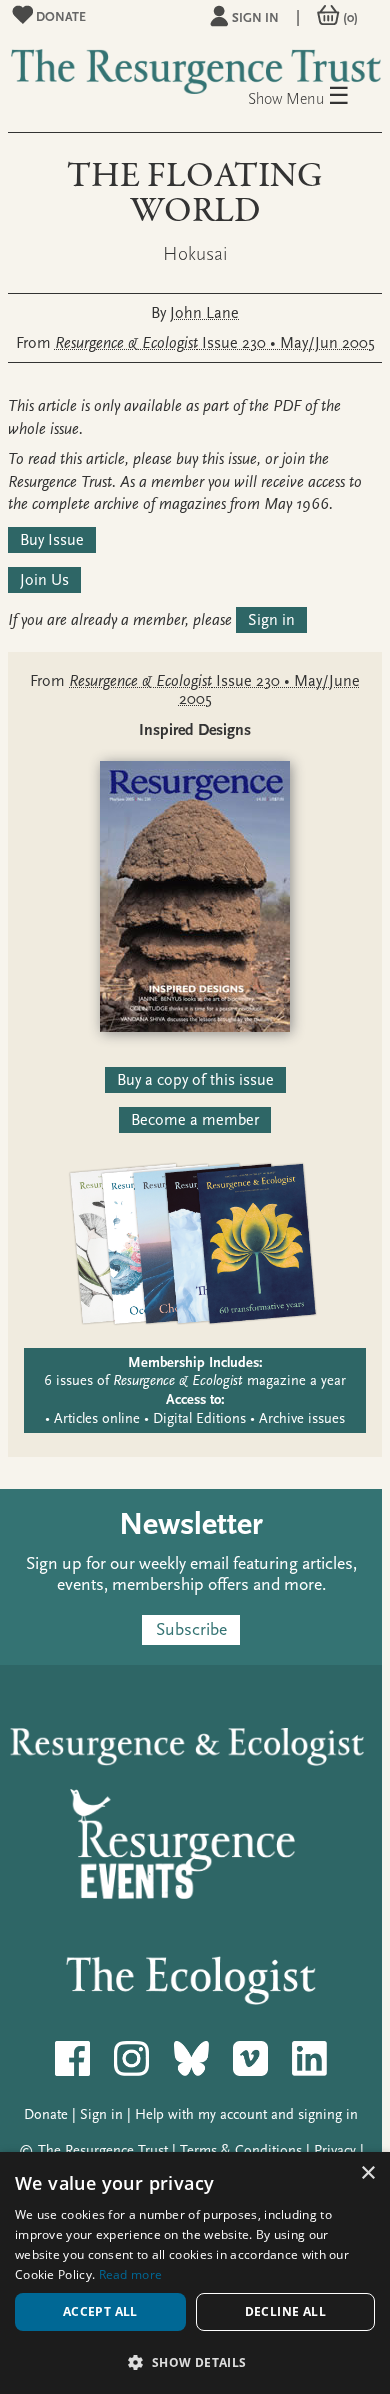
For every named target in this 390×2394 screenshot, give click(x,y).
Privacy (335, 2150)
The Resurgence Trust (103, 2150)
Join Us (44, 580)
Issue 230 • (215, 343)
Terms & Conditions (241, 2150)
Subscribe (191, 1630)
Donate (59, 16)
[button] (195, 2361)
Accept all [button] (100, 2311)
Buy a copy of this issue (195, 1080)
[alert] (195, 2273)
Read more (131, 2274)
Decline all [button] (285, 2311)
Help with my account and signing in (246, 2114)
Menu (318, 97)
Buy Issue (52, 540)
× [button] (367, 2173)
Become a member (195, 1120)
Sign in (255, 17)
